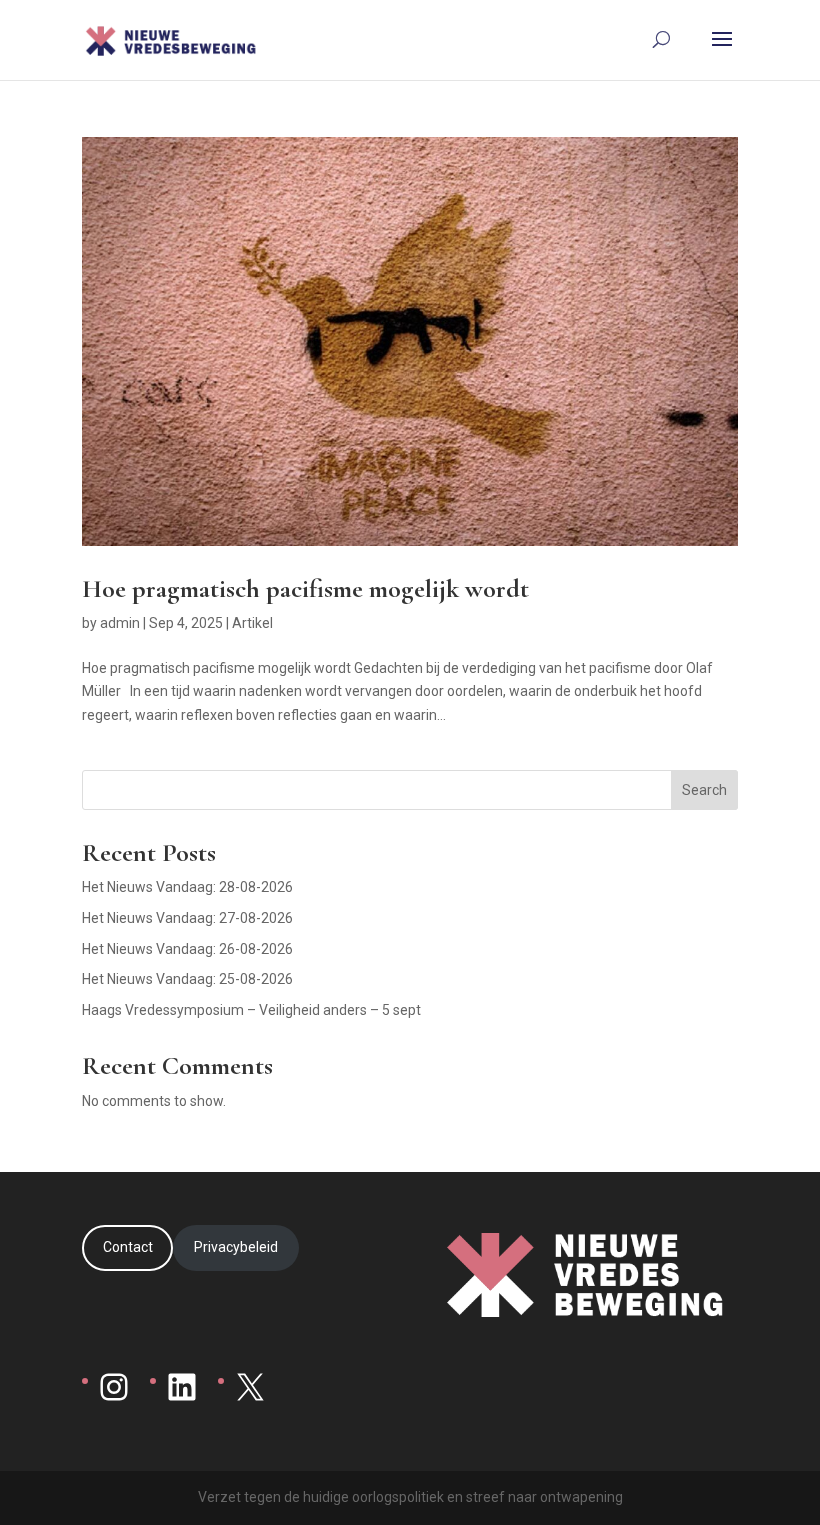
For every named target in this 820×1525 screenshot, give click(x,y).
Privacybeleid (236, 1247)
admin (120, 623)
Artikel (252, 623)
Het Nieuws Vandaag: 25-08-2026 (187, 979)
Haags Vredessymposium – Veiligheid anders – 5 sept (251, 1010)
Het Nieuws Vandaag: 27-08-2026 (187, 918)
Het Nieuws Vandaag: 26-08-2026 (187, 949)
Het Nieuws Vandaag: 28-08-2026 (187, 887)
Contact (128, 1247)
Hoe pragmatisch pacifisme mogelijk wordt (305, 588)
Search (704, 790)
